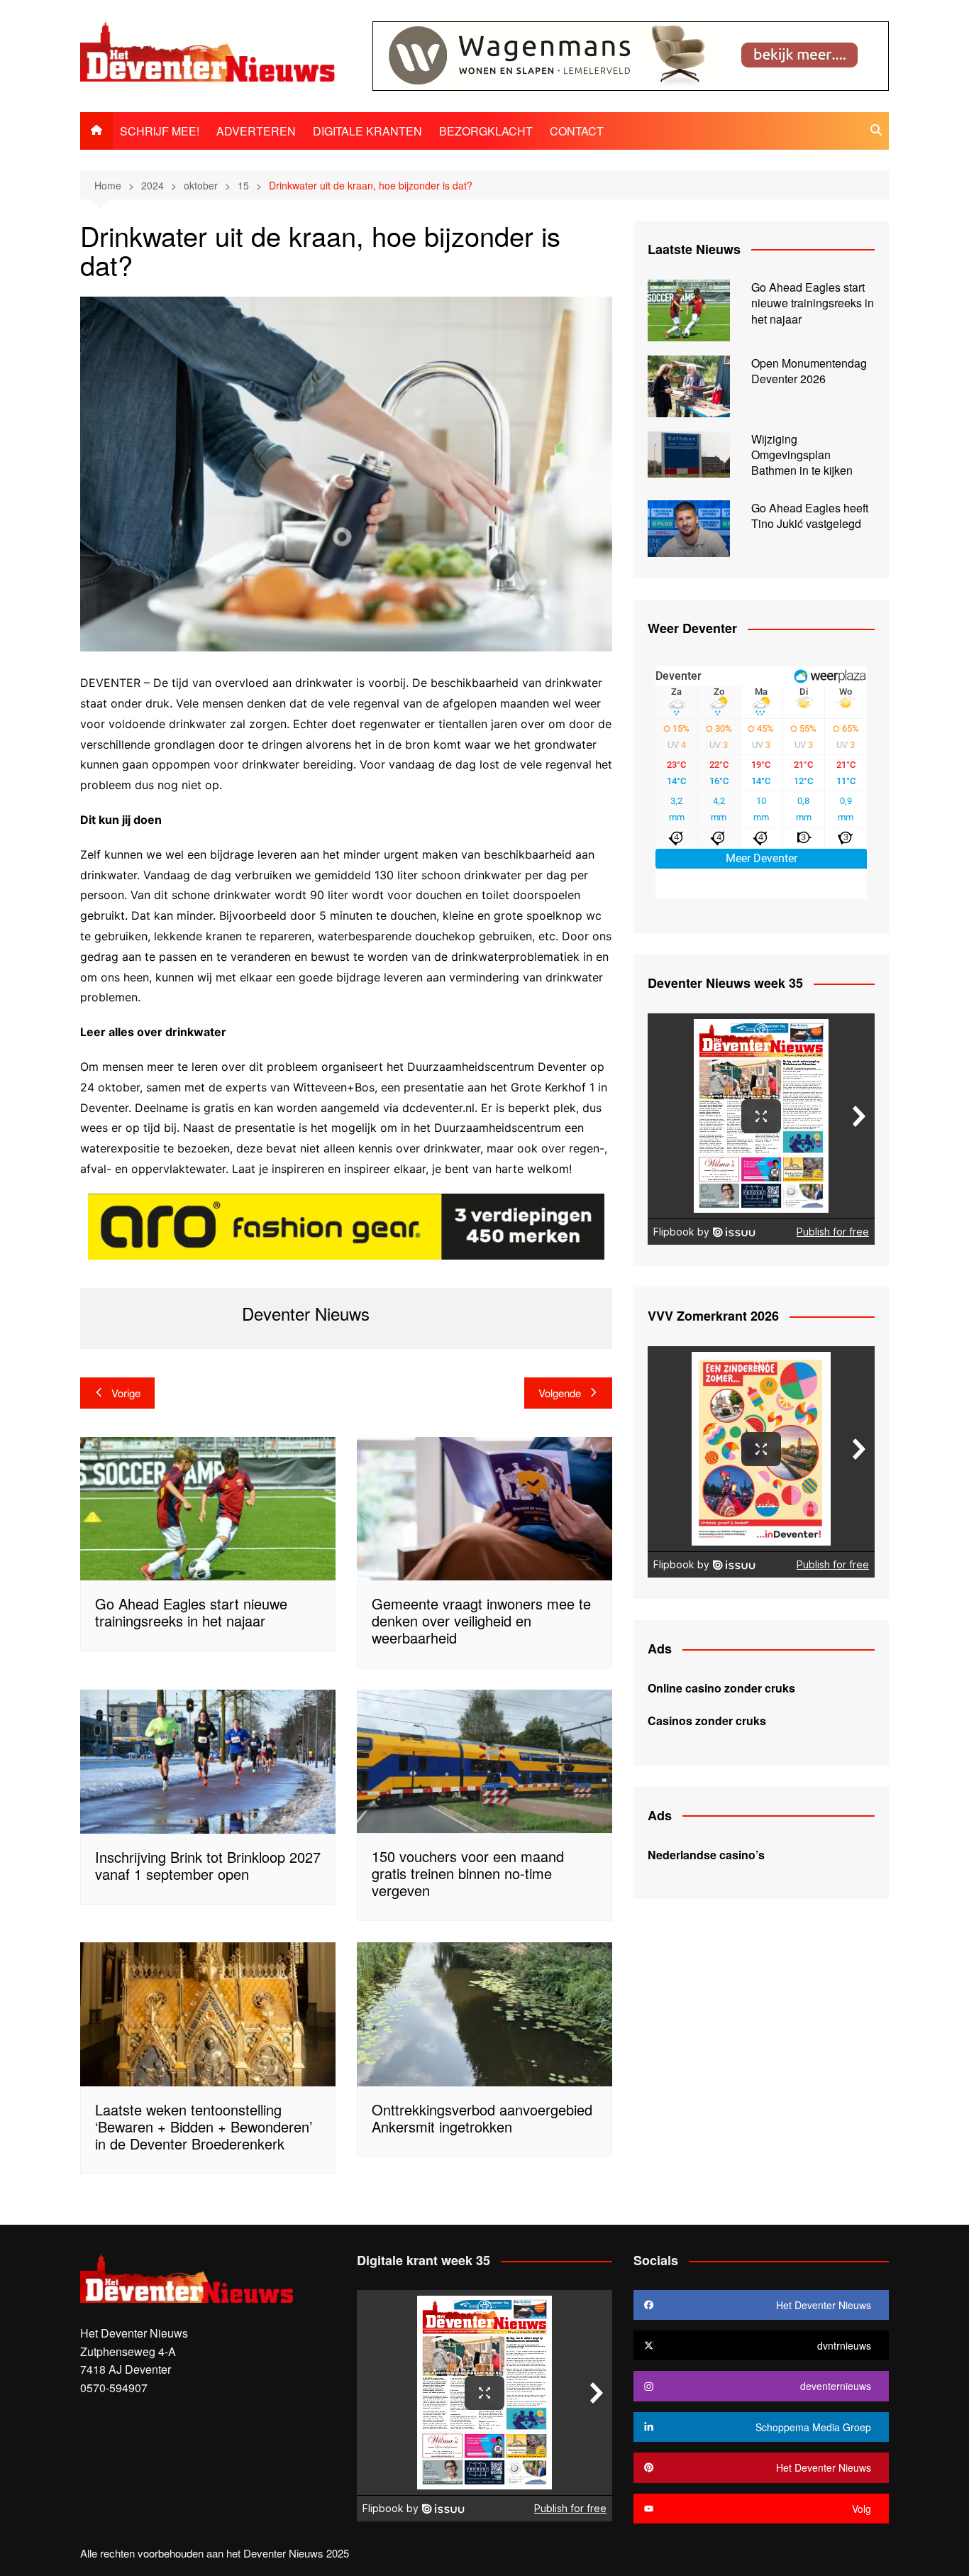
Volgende (560, 1393)
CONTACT (577, 131)
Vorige (126, 1393)
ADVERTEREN (256, 131)
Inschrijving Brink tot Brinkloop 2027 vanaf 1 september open (208, 1865)
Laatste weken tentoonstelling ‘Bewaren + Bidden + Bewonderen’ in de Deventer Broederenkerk (204, 2126)
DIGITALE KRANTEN (367, 131)
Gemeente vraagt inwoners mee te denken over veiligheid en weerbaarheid (481, 1620)
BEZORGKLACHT (486, 131)
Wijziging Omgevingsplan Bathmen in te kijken (802, 455)
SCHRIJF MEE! (160, 131)
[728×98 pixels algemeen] (631, 54)
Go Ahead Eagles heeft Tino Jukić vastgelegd (810, 516)
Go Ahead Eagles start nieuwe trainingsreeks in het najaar (191, 1612)
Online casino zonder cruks (721, 1688)
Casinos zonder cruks (707, 1721)
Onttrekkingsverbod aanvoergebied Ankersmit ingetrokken (482, 2118)
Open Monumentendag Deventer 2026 (809, 371)
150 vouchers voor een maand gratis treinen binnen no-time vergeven (468, 1873)
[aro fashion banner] (346, 1226)
